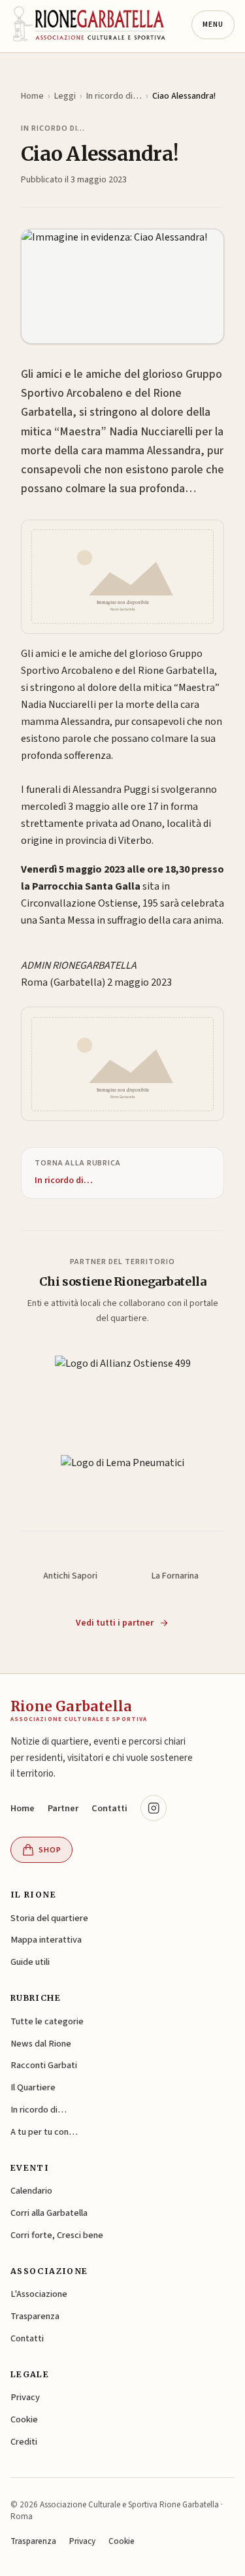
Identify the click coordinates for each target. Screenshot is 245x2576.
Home (32, 96)
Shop (50, 1850)
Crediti (24, 2442)
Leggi (65, 96)
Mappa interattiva (46, 1940)
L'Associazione (39, 2294)
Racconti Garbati (44, 2065)
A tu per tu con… (44, 2132)
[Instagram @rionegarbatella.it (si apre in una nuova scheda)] (154, 1808)
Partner (63, 1808)
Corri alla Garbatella (49, 2213)
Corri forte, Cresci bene (57, 2235)
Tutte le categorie (47, 2021)
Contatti (109, 1808)
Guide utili (30, 1962)
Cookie (24, 2419)
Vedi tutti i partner (115, 1623)
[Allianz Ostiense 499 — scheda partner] (123, 1379)
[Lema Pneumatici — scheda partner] (122, 1476)
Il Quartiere (33, 2087)
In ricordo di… (114, 96)
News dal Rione (41, 2044)
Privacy (25, 2397)
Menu (213, 25)
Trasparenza (35, 2316)
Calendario (31, 2191)
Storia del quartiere (49, 1918)
